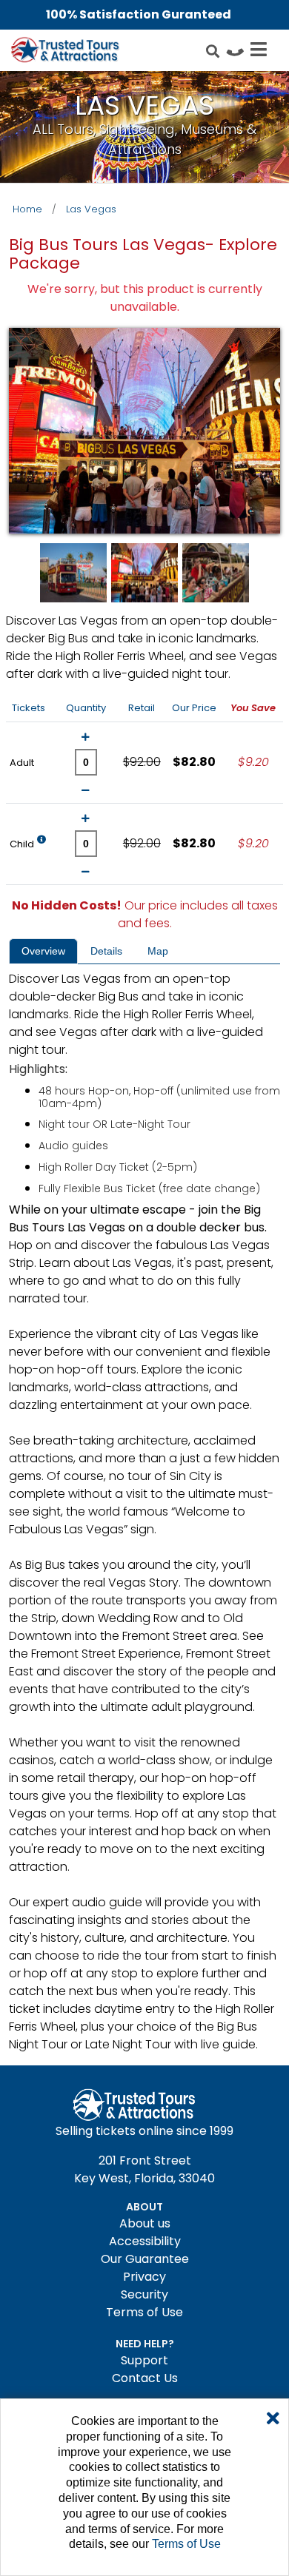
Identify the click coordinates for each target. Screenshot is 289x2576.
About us (145, 2223)
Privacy (144, 2277)
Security (144, 2294)
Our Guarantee (145, 2259)
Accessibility (145, 2241)
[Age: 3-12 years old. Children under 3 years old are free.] (41, 843)
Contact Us (145, 2378)
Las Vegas (91, 209)
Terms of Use (144, 2312)
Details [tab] (106, 951)
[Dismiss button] (273, 2419)
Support (144, 2360)
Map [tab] (158, 951)
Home (27, 209)
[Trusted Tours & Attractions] (64, 52)
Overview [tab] (43, 951)
